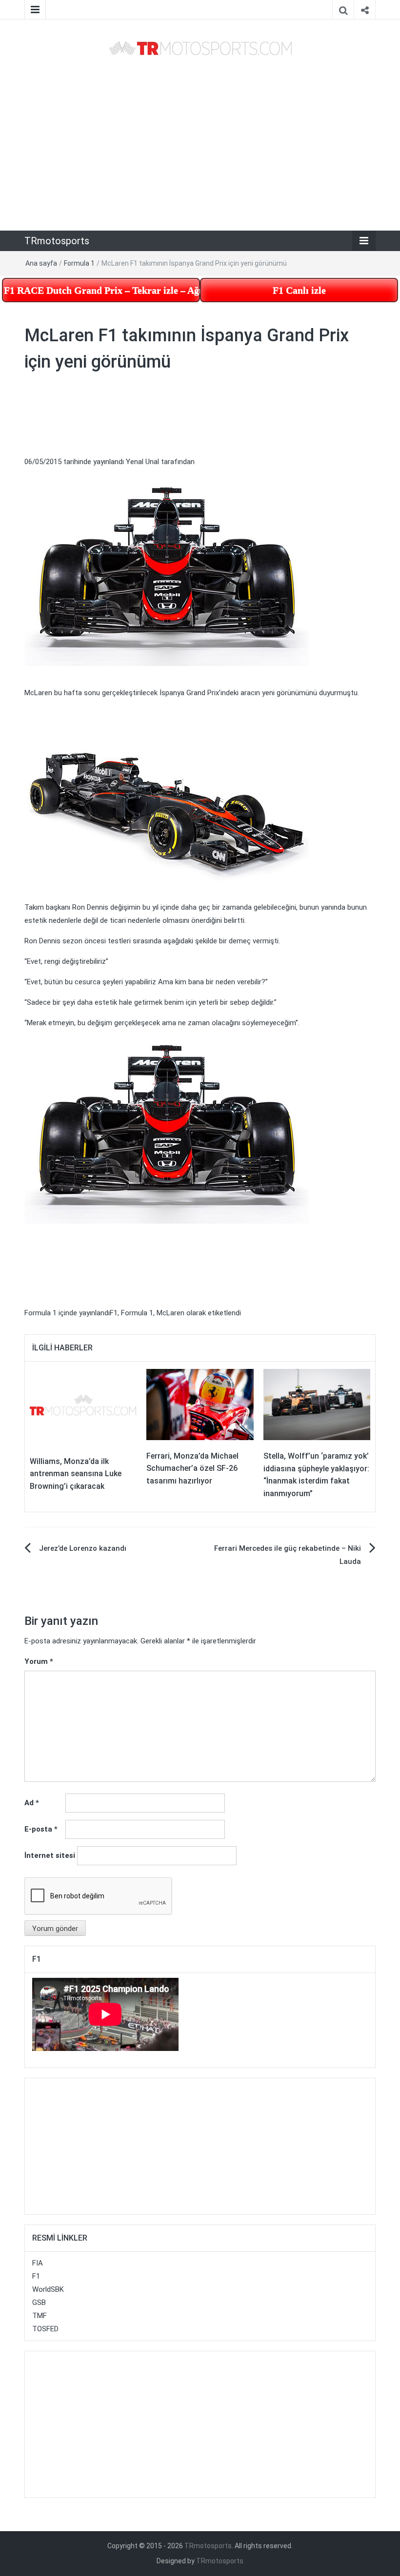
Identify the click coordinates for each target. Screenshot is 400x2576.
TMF (40, 2316)
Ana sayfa (41, 263)
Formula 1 (79, 263)
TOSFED (45, 2329)
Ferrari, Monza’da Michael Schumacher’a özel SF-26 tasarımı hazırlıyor (192, 1468)
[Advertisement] (200, 144)
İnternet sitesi (50, 1855)
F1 (114, 1313)
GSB (39, 2303)
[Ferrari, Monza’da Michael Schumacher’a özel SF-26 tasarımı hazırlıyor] (200, 1404)
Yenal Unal (142, 462)
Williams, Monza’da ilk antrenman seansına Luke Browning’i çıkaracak (76, 1474)
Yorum (39, 1661)
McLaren (170, 1313)
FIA (38, 2263)
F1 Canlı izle (299, 290)
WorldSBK (48, 2289)
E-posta (41, 1829)
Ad (32, 1803)
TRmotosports (57, 241)
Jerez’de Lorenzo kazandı (83, 1548)
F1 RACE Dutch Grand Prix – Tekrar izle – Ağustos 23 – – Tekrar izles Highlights (102, 290)
